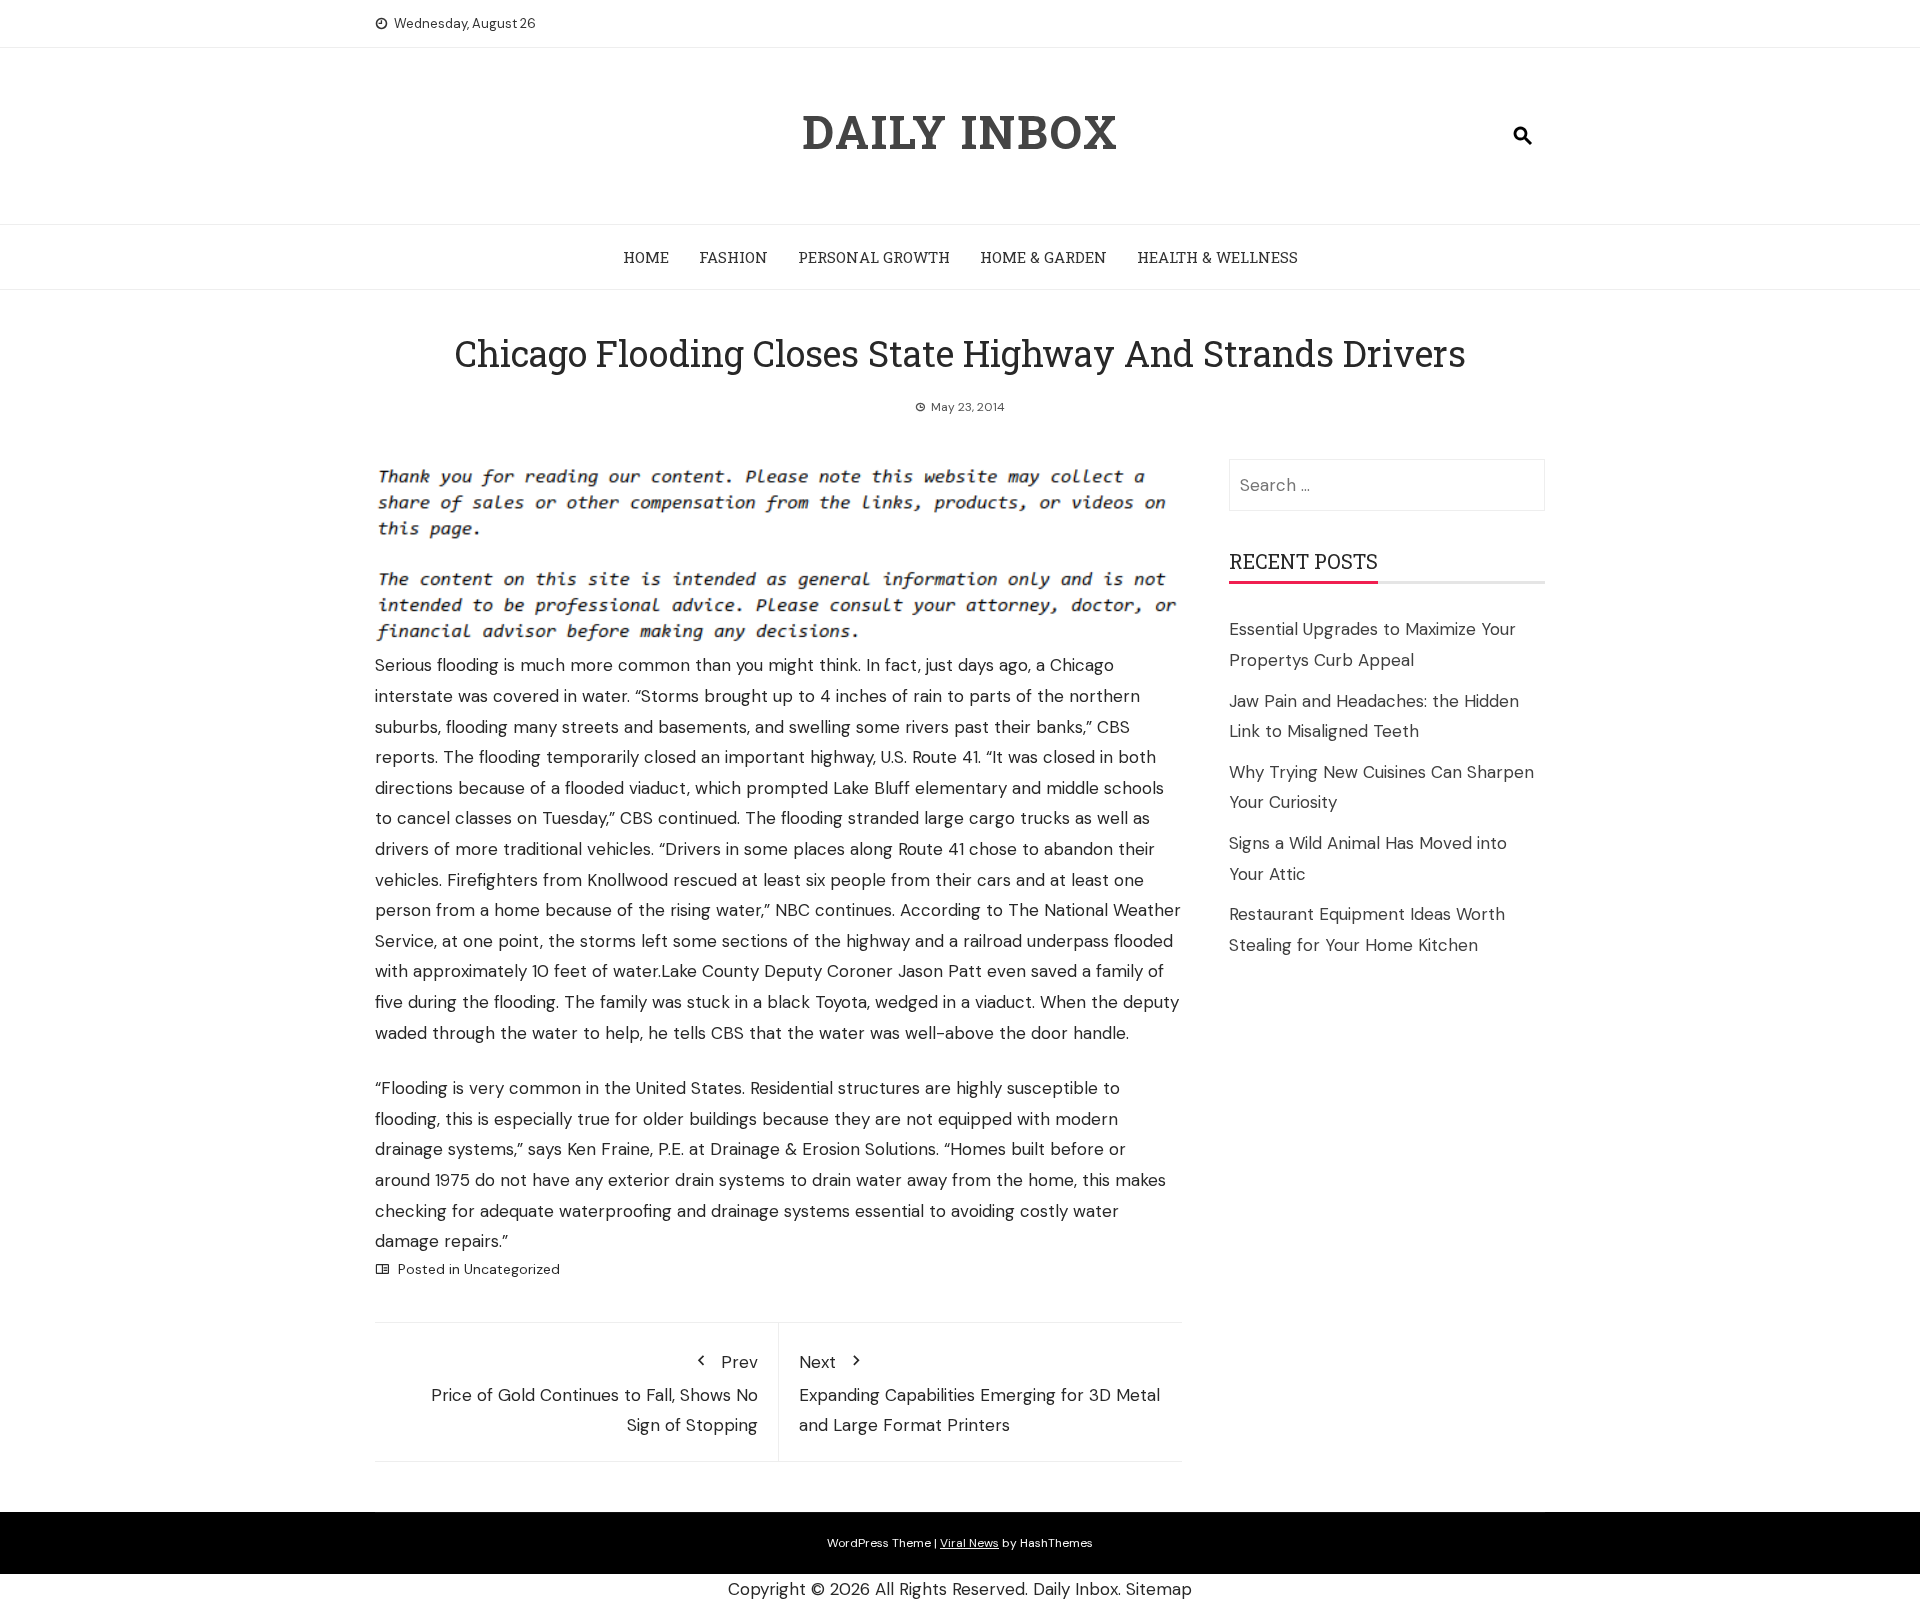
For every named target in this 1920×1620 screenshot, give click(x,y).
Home (646, 257)
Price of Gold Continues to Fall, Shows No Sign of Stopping (594, 1393)
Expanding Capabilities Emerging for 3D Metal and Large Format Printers (979, 1393)
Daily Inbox (960, 131)
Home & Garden (1043, 257)
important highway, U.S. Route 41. (853, 757)
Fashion (733, 257)
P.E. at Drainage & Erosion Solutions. (798, 1149)
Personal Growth (874, 257)
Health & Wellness (1217, 257)
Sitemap (1159, 1589)
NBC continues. (835, 910)
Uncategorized (512, 1269)
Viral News (969, 1543)
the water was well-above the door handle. (958, 1033)
